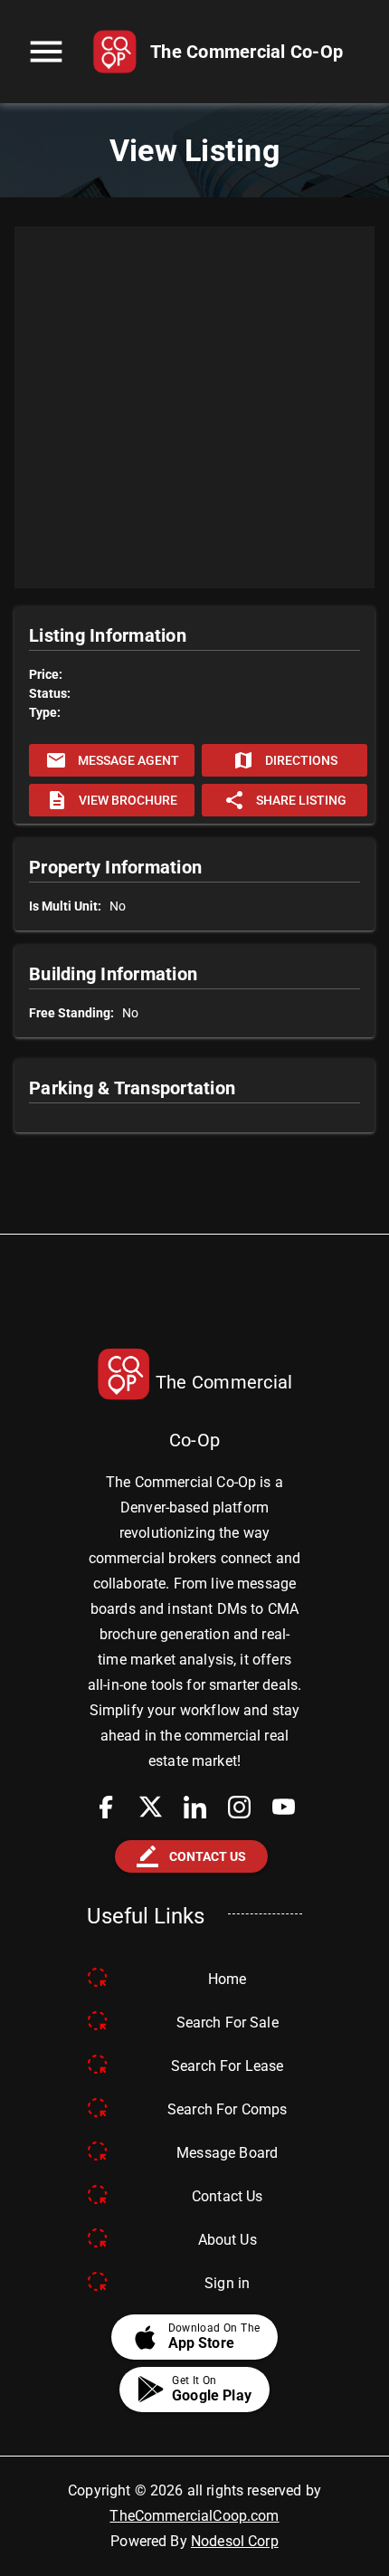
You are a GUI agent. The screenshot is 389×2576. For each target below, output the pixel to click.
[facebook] (106, 1807)
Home (228, 1979)
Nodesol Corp (235, 2541)
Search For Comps (227, 2109)
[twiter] (151, 1807)
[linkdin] (195, 1807)
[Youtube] (284, 1807)
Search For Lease (227, 2066)
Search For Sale (228, 2023)
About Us (228, 2240)
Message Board (227, 2153)
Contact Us (228, 2196)
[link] (218, 52)
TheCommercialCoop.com (194, 2516)
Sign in (227, 2283)
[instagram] (239, 1807)
